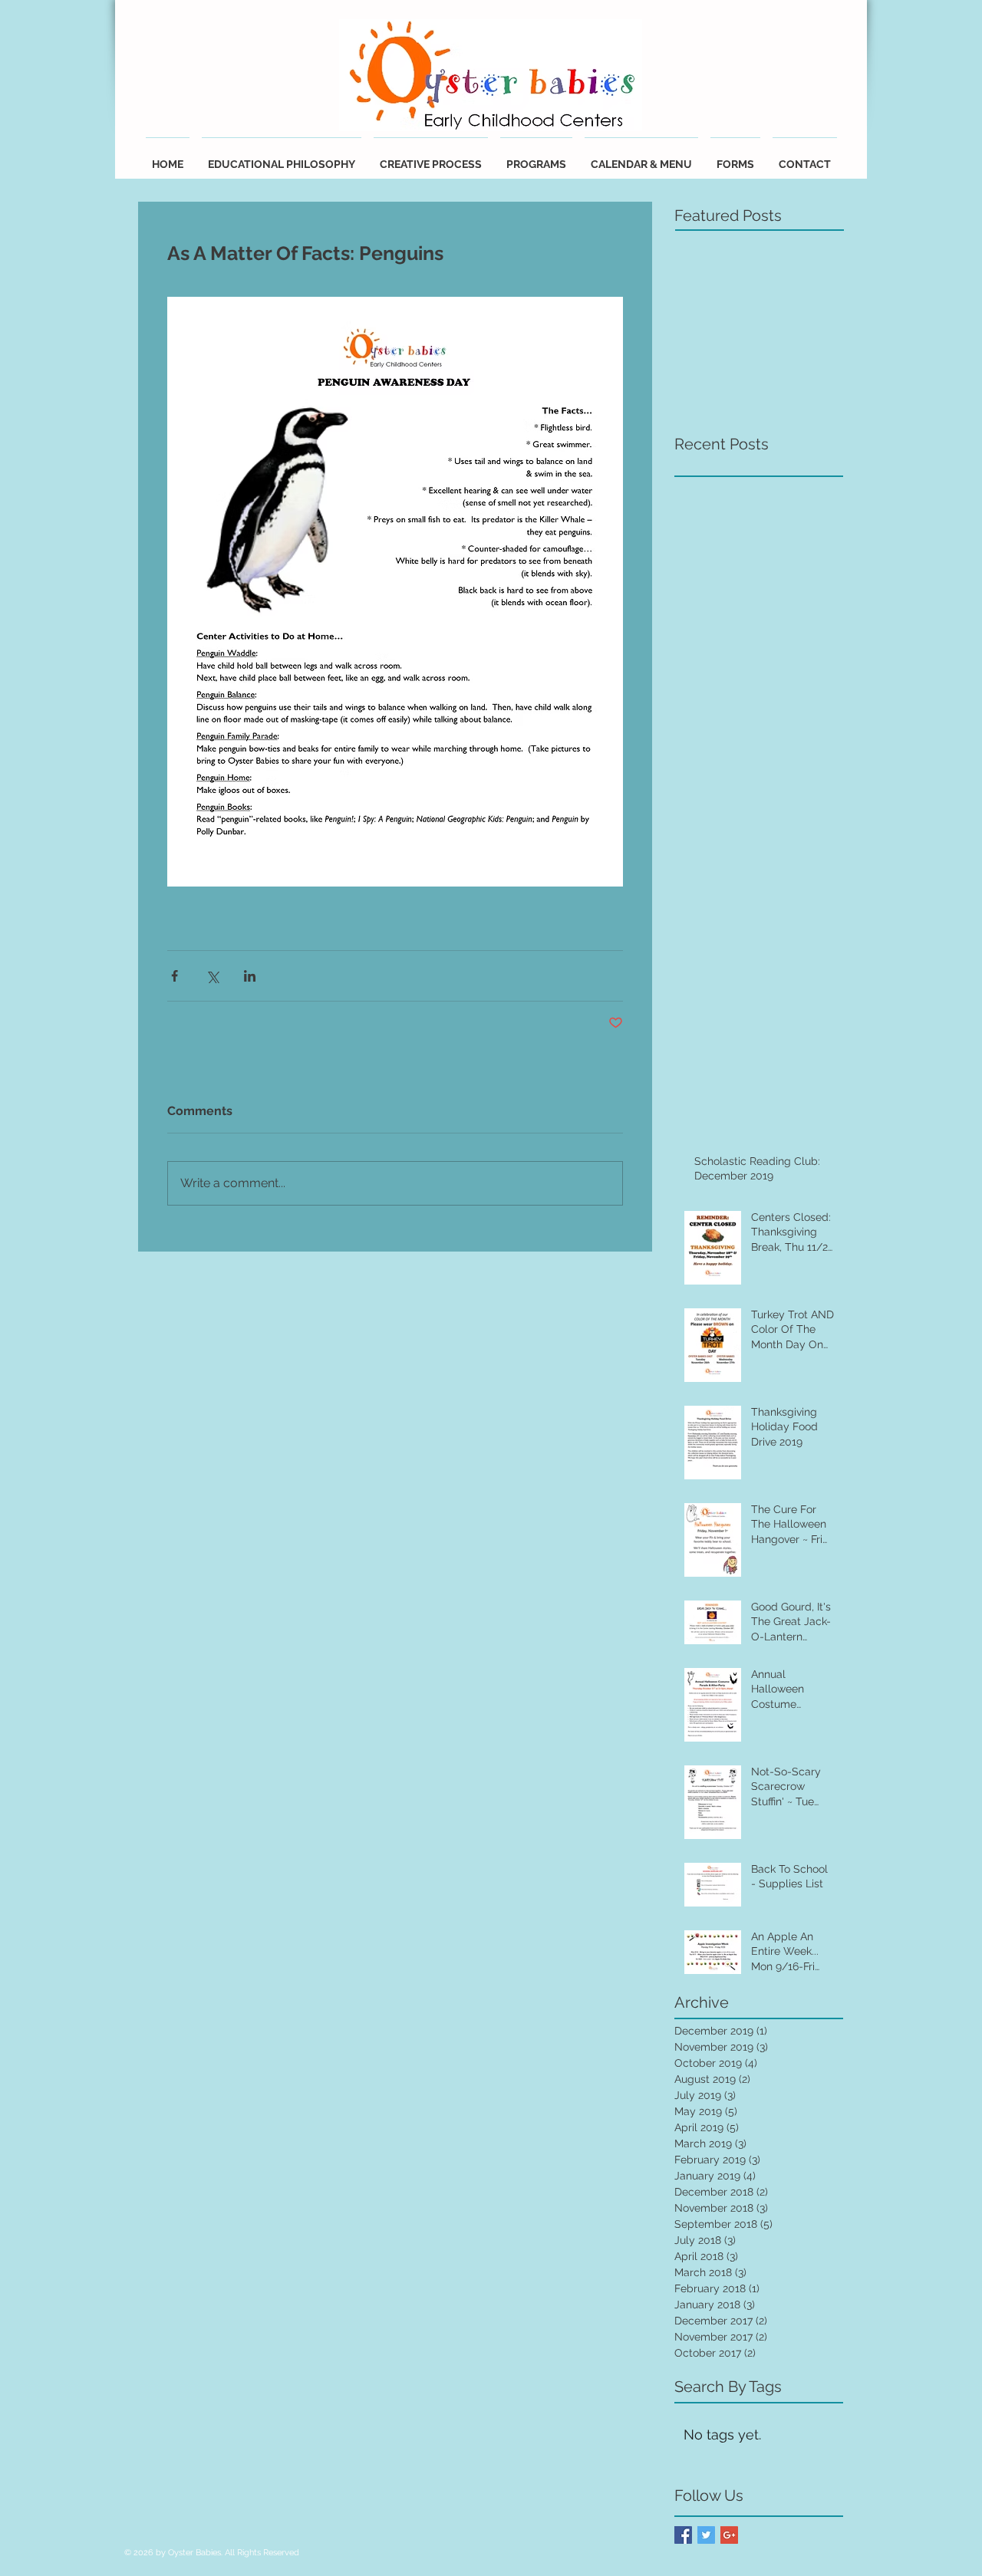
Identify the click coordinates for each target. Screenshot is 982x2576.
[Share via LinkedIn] (250, 976)
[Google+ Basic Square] (729, 2535)
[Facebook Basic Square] (683, 2535)
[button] (641, 158)
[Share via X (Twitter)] (212, 976)
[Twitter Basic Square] (706, 2535)
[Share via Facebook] (175, 976)
